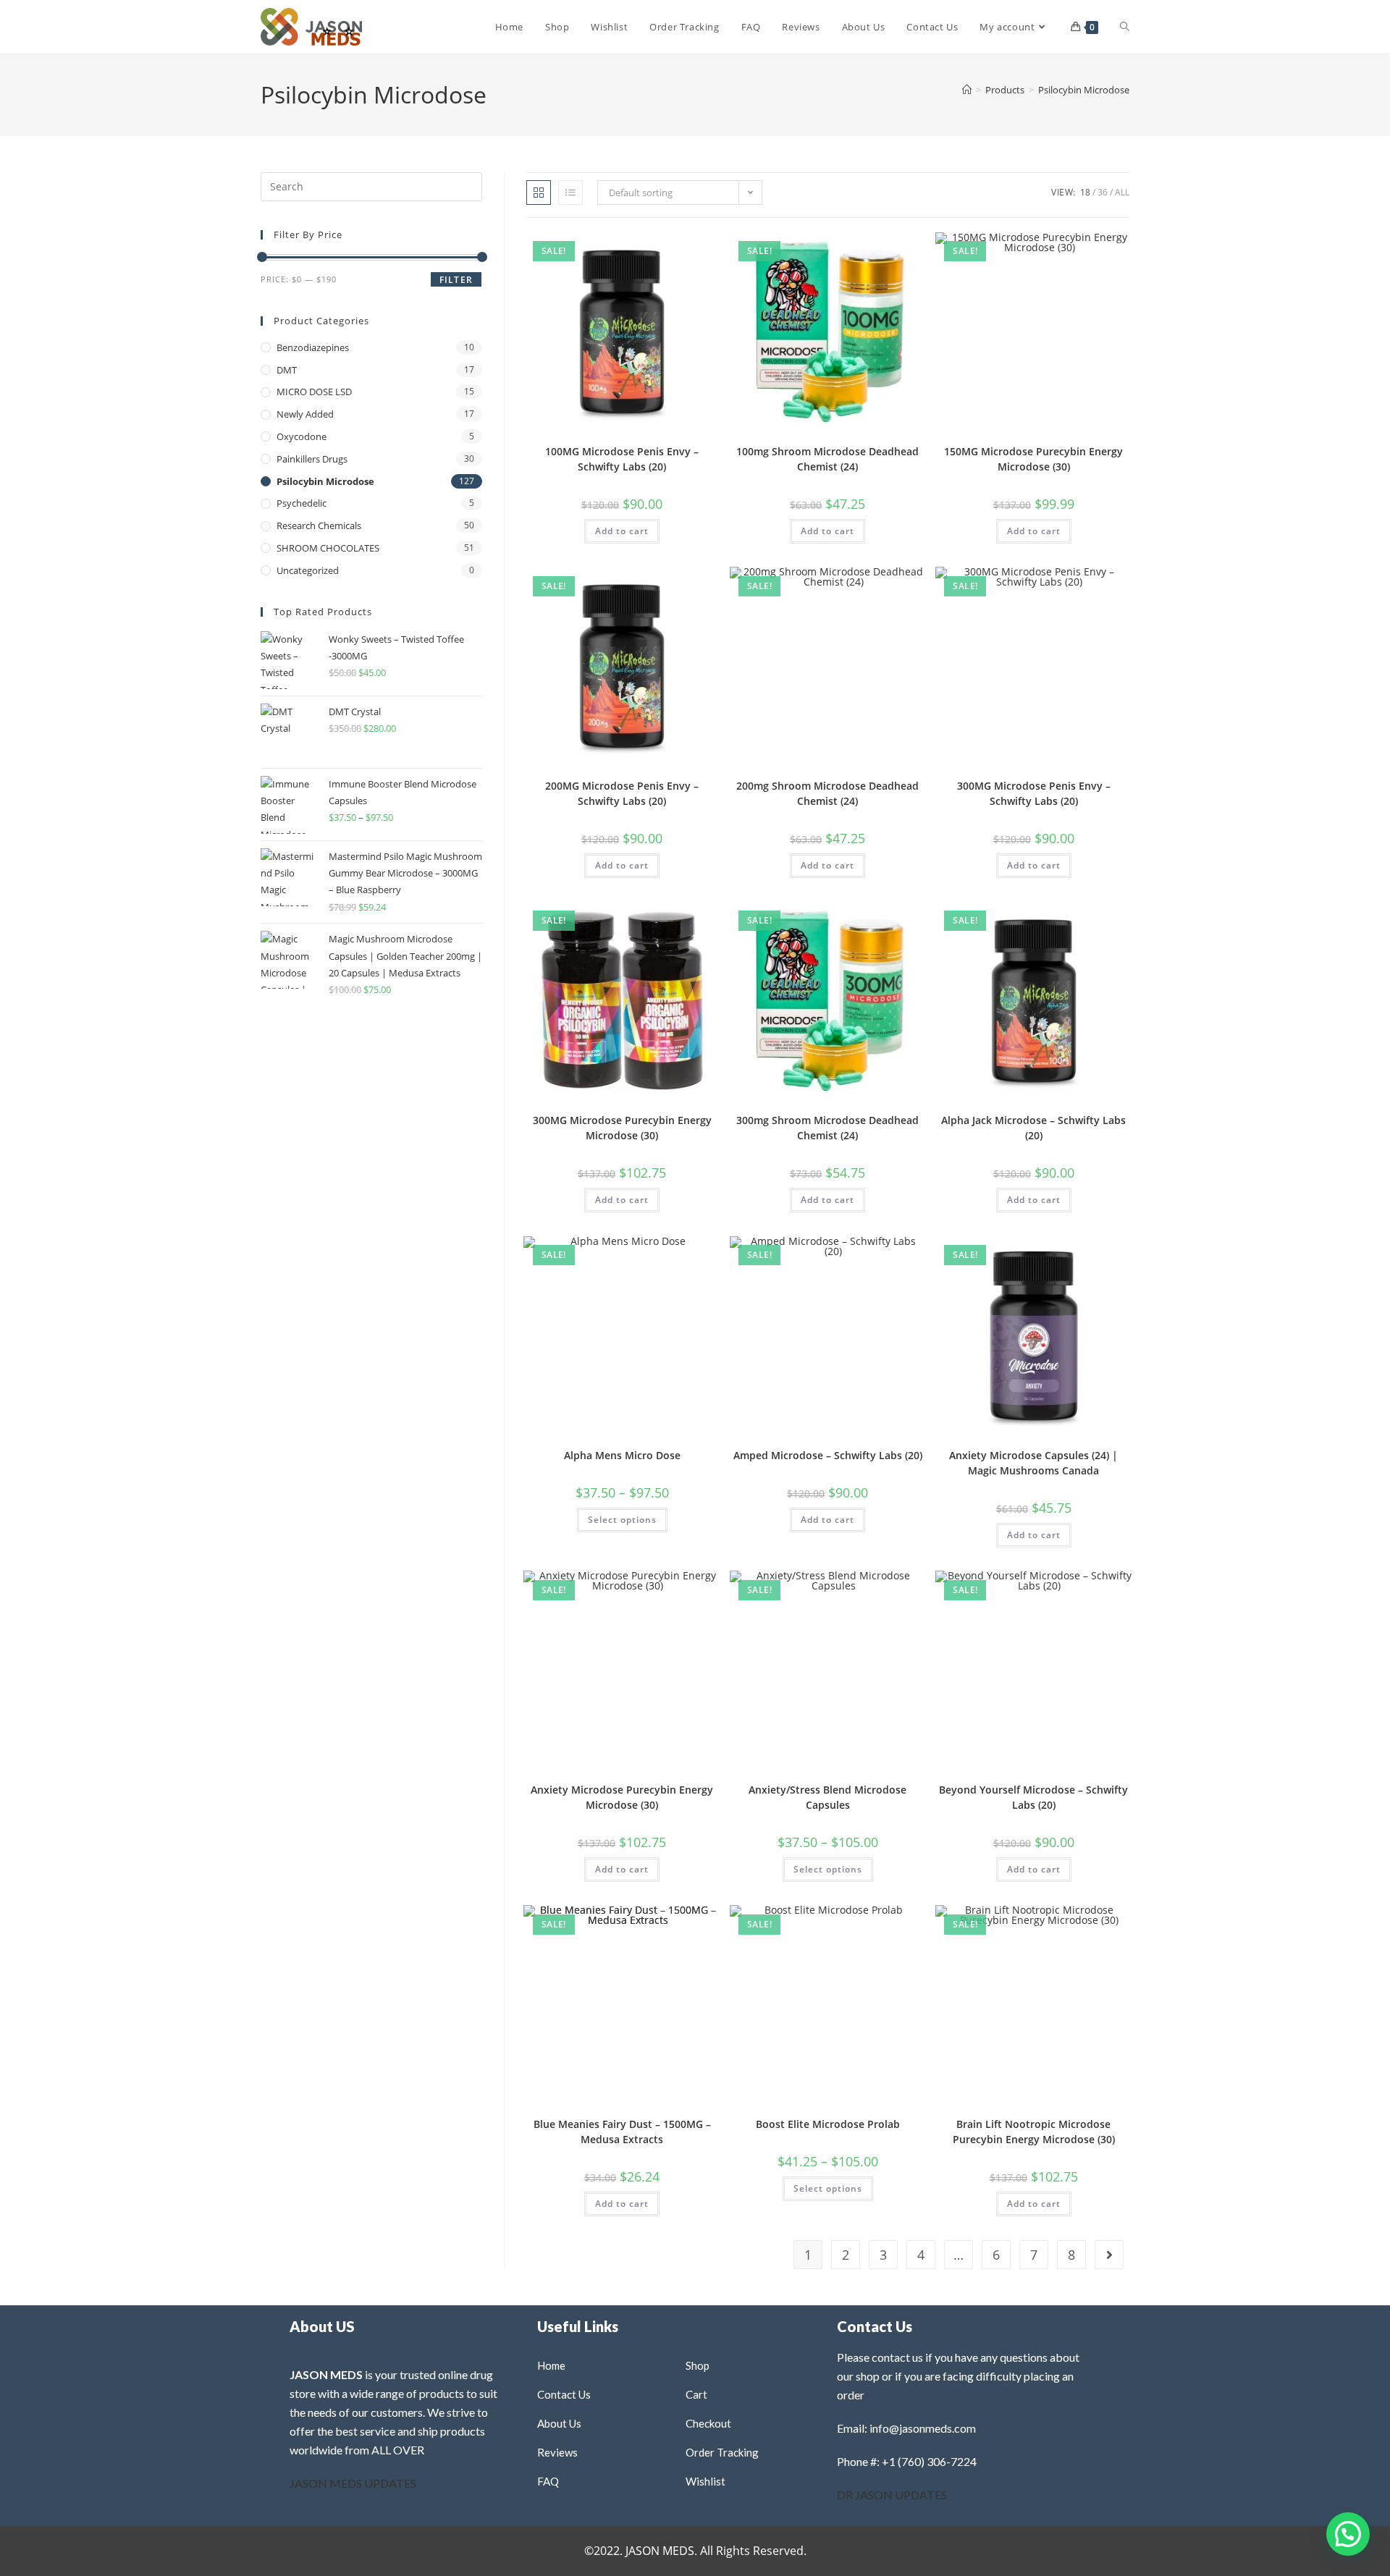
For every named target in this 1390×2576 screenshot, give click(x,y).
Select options (622, 1520)
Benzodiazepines (313, 347)
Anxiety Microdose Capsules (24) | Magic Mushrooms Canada (1033, 1463)
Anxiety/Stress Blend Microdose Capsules (827, 1797)
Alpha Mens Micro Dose (622, 1455)
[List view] (570, 193)
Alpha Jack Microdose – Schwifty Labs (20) (1033, 1128)
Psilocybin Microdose (1084, 90)
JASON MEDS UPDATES (353, 2483)
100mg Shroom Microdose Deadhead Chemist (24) (827, 459)
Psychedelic (302, 503)
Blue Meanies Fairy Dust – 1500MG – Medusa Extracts (622, 2132)
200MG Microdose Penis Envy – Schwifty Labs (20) (622, 793)
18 (1085, 192)
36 (1103, 192)
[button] (672, 249)
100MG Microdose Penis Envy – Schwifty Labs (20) (622, 459)
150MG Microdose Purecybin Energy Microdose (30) (1033, 459)
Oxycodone (302, 436)
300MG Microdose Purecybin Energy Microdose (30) (622, 1128)
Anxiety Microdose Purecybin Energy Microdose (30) (622, 1797)
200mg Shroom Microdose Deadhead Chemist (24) (827, 793)
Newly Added (305, 414)
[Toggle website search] (1125, 27)
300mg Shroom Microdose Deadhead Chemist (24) (827, 1128)
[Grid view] (539, 193)
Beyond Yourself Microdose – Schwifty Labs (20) (1033, 1797)
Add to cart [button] (622, 531)
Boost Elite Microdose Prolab (828, 2124)
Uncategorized (308, 570)
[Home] (967, 90)
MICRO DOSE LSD (314, 392)
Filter (456, 280)
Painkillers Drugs (312, 459)
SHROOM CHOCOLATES (328, 548)
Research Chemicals (319, 525)
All (1122, 192)
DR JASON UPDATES (892, 2495)
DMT (287, 370)
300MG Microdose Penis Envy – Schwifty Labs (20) (1034, 793)
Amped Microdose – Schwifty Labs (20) (828, 1455)
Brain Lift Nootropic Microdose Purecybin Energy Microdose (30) (1034, 2132)
